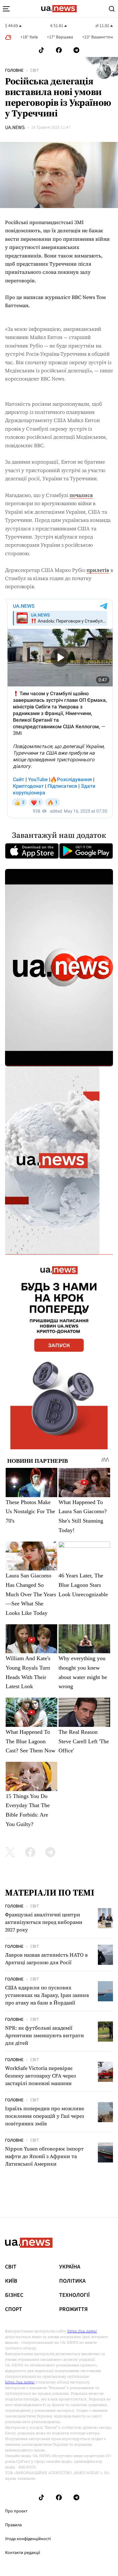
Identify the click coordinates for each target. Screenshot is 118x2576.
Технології (74, 2295)
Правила (13, 2525)
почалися (81, 495)
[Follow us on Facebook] (59, 50)
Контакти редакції (23, 2553)
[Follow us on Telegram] (76, 50)
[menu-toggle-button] (6, 9)
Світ (35, 70)
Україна (70, 2267)
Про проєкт (16, 2511)
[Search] (112, 9)
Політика (72, 2281)
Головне (14, 70)
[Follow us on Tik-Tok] (41, 50)
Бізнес (14, 2295)
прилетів (98, 570)
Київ (11, 2281)
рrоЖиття (73, 2309)
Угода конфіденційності (28, 2539)
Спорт (14, 2309)
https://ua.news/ (82, 2331)
